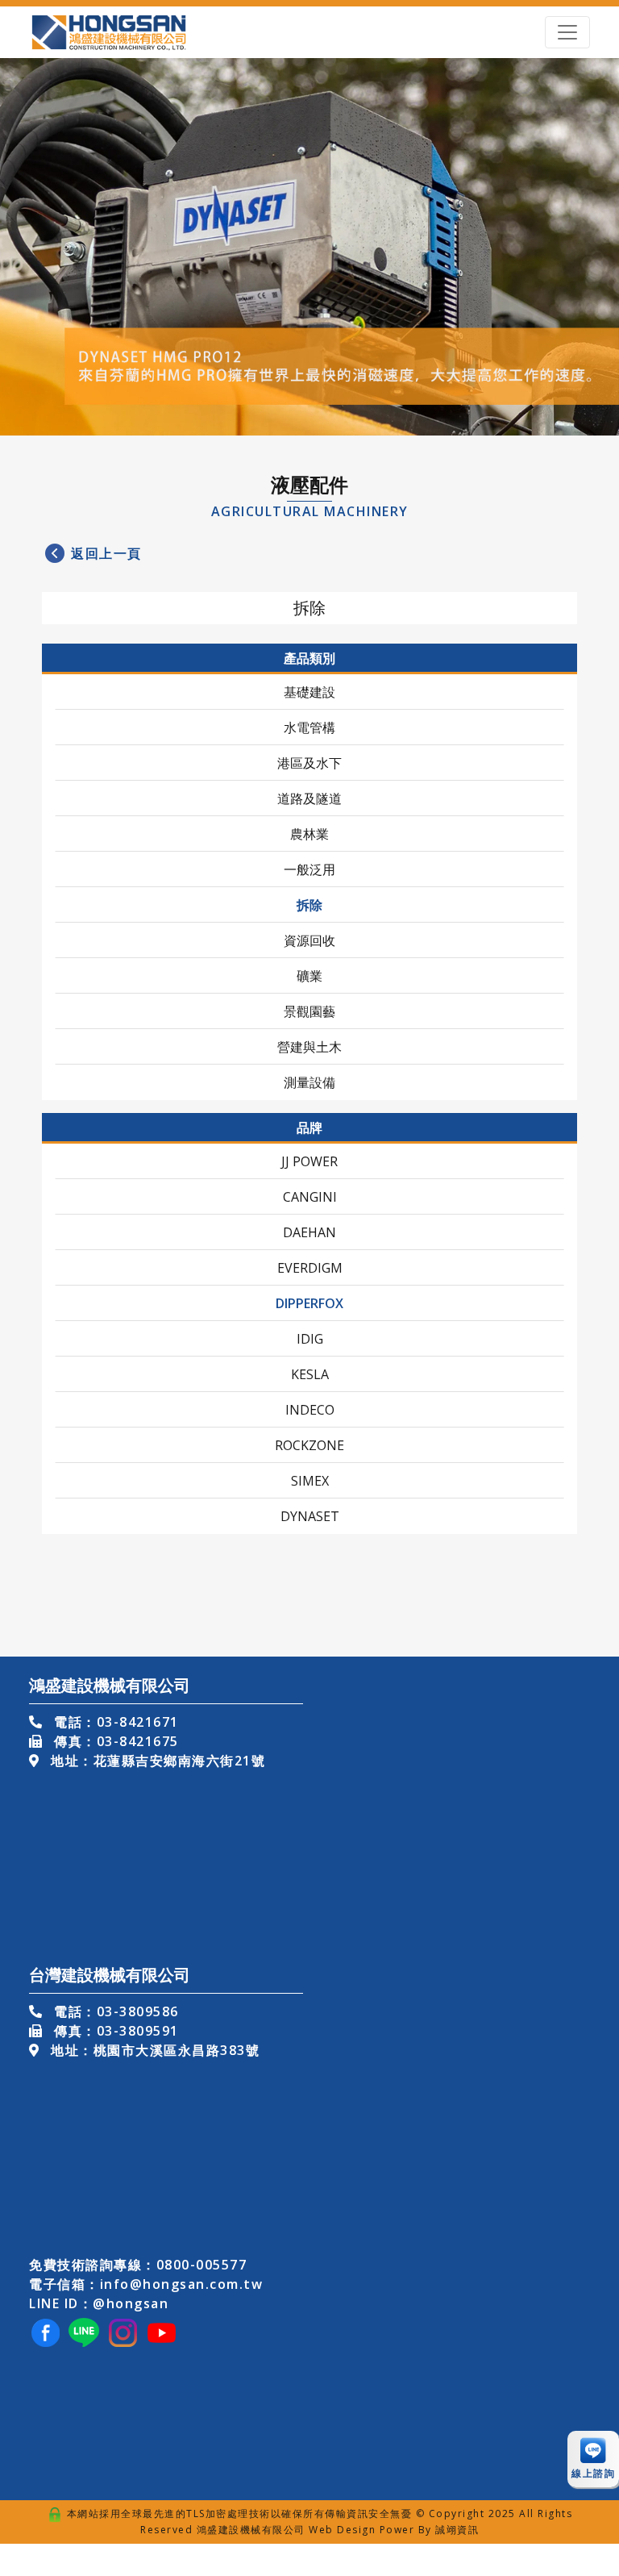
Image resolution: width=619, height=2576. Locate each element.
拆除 (309, 905)
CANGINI (310, 1197)
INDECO (310, 1410)
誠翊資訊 (457, 2530)
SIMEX (310, 1481)
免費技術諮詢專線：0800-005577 (138, 2265)
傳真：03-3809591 (114, 2031)
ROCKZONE (309, 1445)
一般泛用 (309, 869)
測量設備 (309, 1082)
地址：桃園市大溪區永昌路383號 (153, 2050)
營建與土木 (309, 1047)
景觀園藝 (309, 1011)
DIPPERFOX (309, 1303)
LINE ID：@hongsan (99, 2303)
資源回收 (309, 940)
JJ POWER (309, 1161)
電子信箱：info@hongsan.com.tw (146, 2284)
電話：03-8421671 (114, 1722)
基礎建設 (309, 692)
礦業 (309, 976)
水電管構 (309, 727)
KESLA (310, 1374)
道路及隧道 (309, 798)
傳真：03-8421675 (114, 1741)
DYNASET (310, 1516)
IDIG (310, 1339)
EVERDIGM (310, 1268)
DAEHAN (309, 1232)
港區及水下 (309, 763)
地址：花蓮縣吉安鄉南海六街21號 (156, 1761)
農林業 (309, 834)
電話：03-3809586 (114, 2011)
